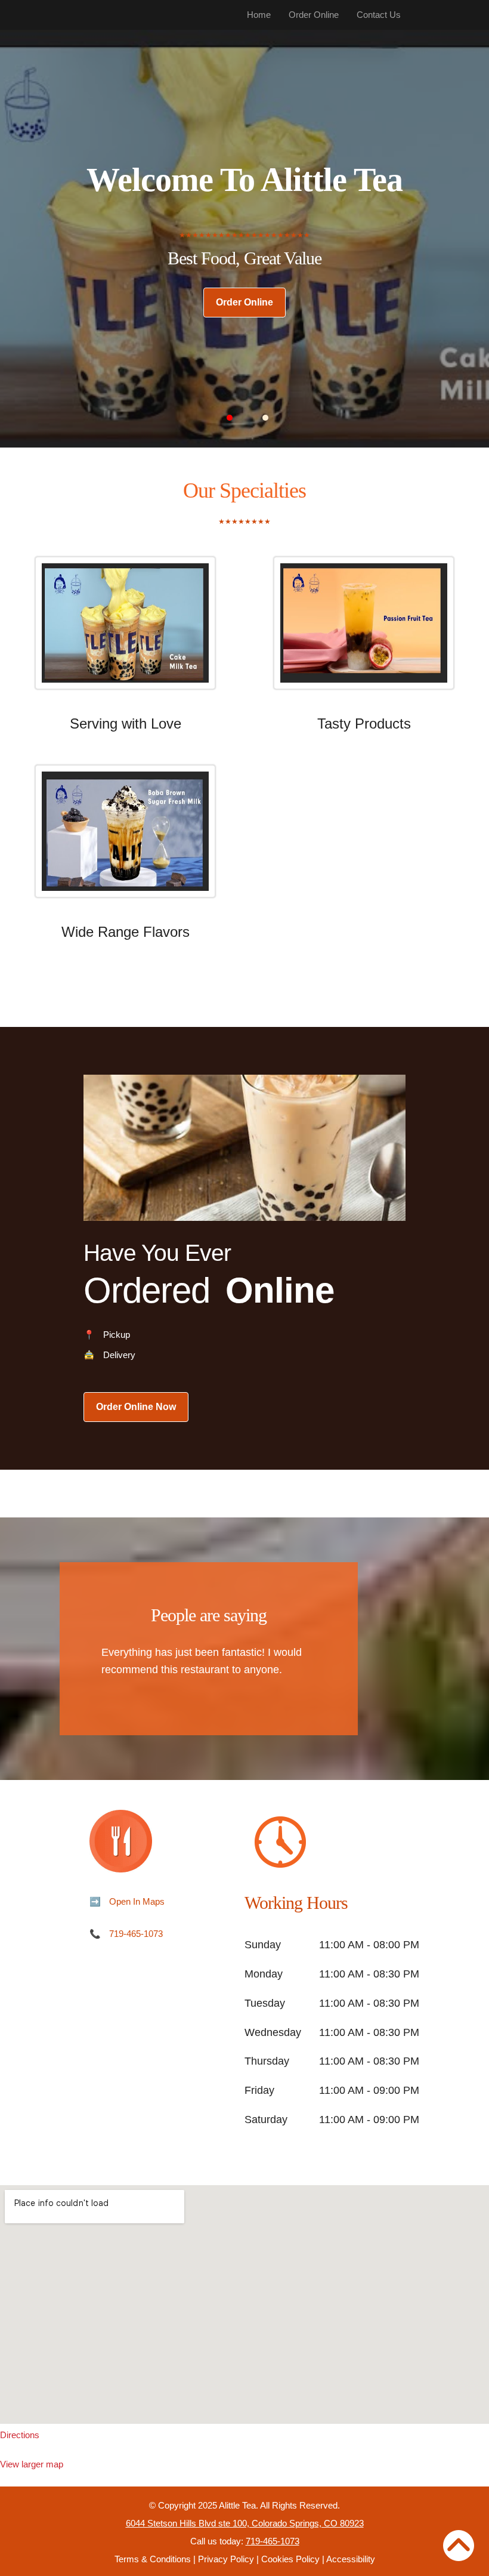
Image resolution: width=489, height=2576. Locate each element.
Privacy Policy (226, 2559)
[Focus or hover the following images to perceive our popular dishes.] (125, 632)
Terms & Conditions (153, 2559)
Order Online (314, 15)
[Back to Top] (459, 2546)
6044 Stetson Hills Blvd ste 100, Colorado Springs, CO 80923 (245, 2523)
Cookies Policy (290, 2559)
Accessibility (351, 2559)
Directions (20, 2435)
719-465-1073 (136, 1934)
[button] (230, 418)
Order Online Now (136, 1407)
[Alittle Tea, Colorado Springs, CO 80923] (244, 2304)
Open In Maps (137, 1901)
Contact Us (379, 15)
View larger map (32, 2464)
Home (259, 15)
